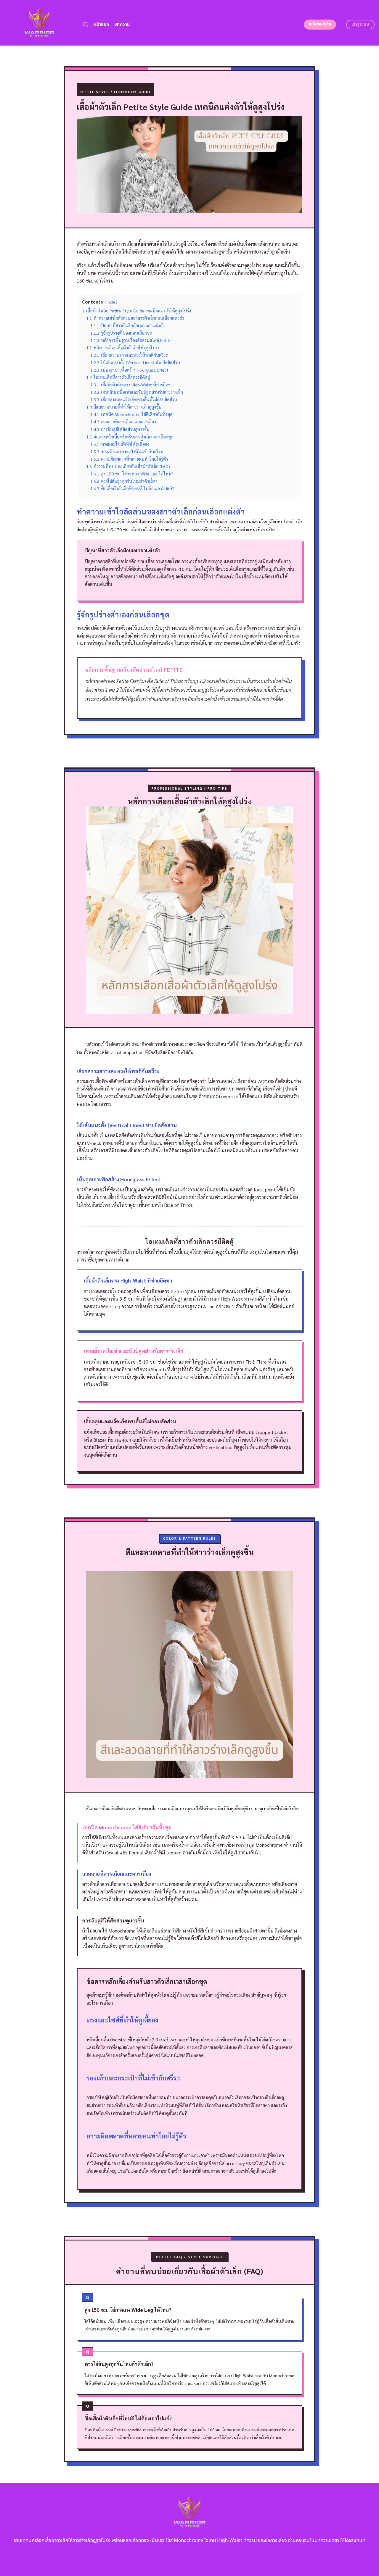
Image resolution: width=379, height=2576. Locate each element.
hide (111, 302)
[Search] (85, 25)
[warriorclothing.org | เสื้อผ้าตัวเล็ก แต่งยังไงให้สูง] (39, 23)
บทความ (122, 24)
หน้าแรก (101, 24)
